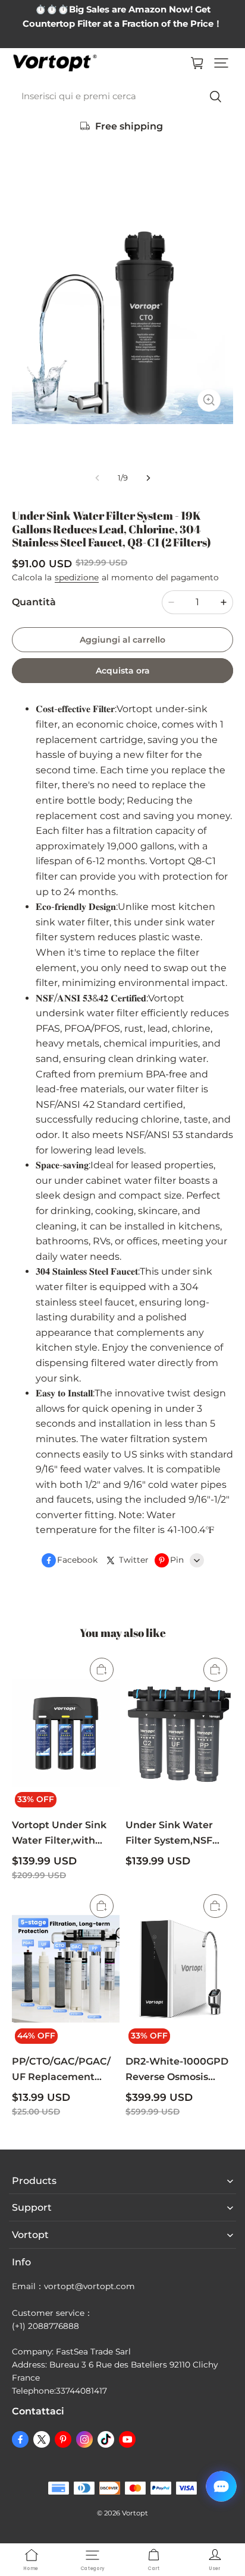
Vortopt (135, 2513)
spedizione (77, 577)
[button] (221, 63)
